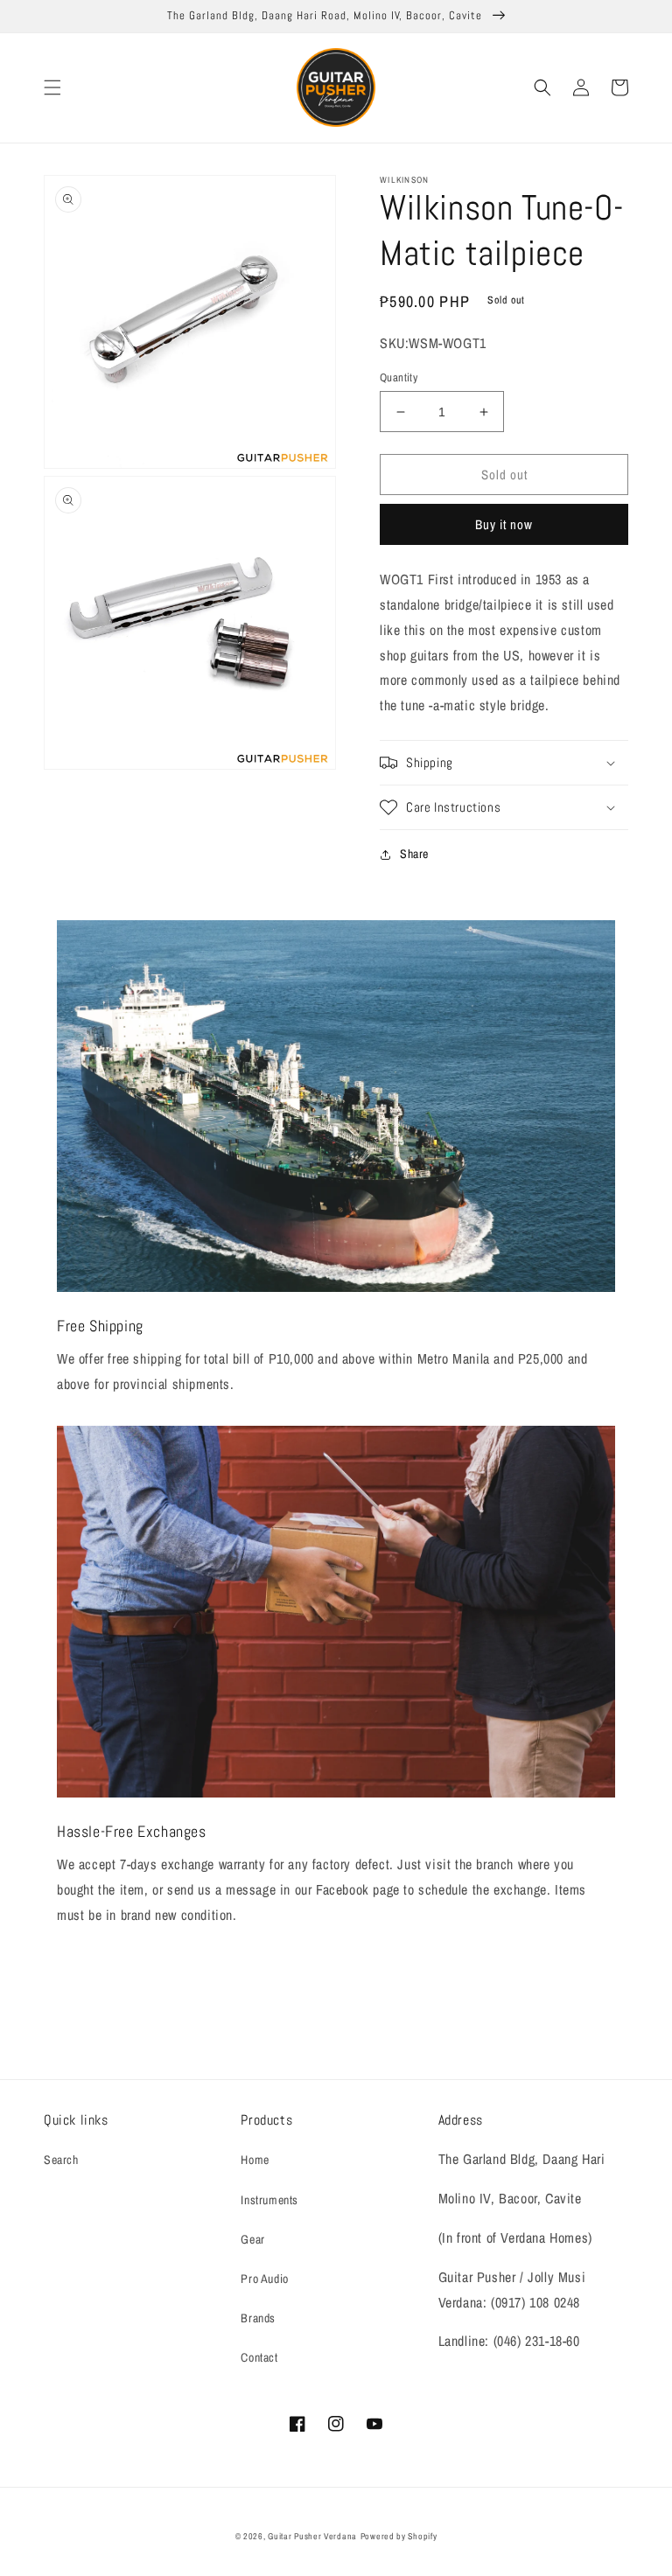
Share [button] (414, 854)
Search (61, 2160)
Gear (252, 2239)
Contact (259, 2357)
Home (255, 2160)
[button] (52, 87)
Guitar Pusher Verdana (312, 2536)
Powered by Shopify (399, 2536)
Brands (258, 2318)
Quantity (399, 377)
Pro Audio (264, 2279)
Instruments (269, 2200)
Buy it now (504, 524)
